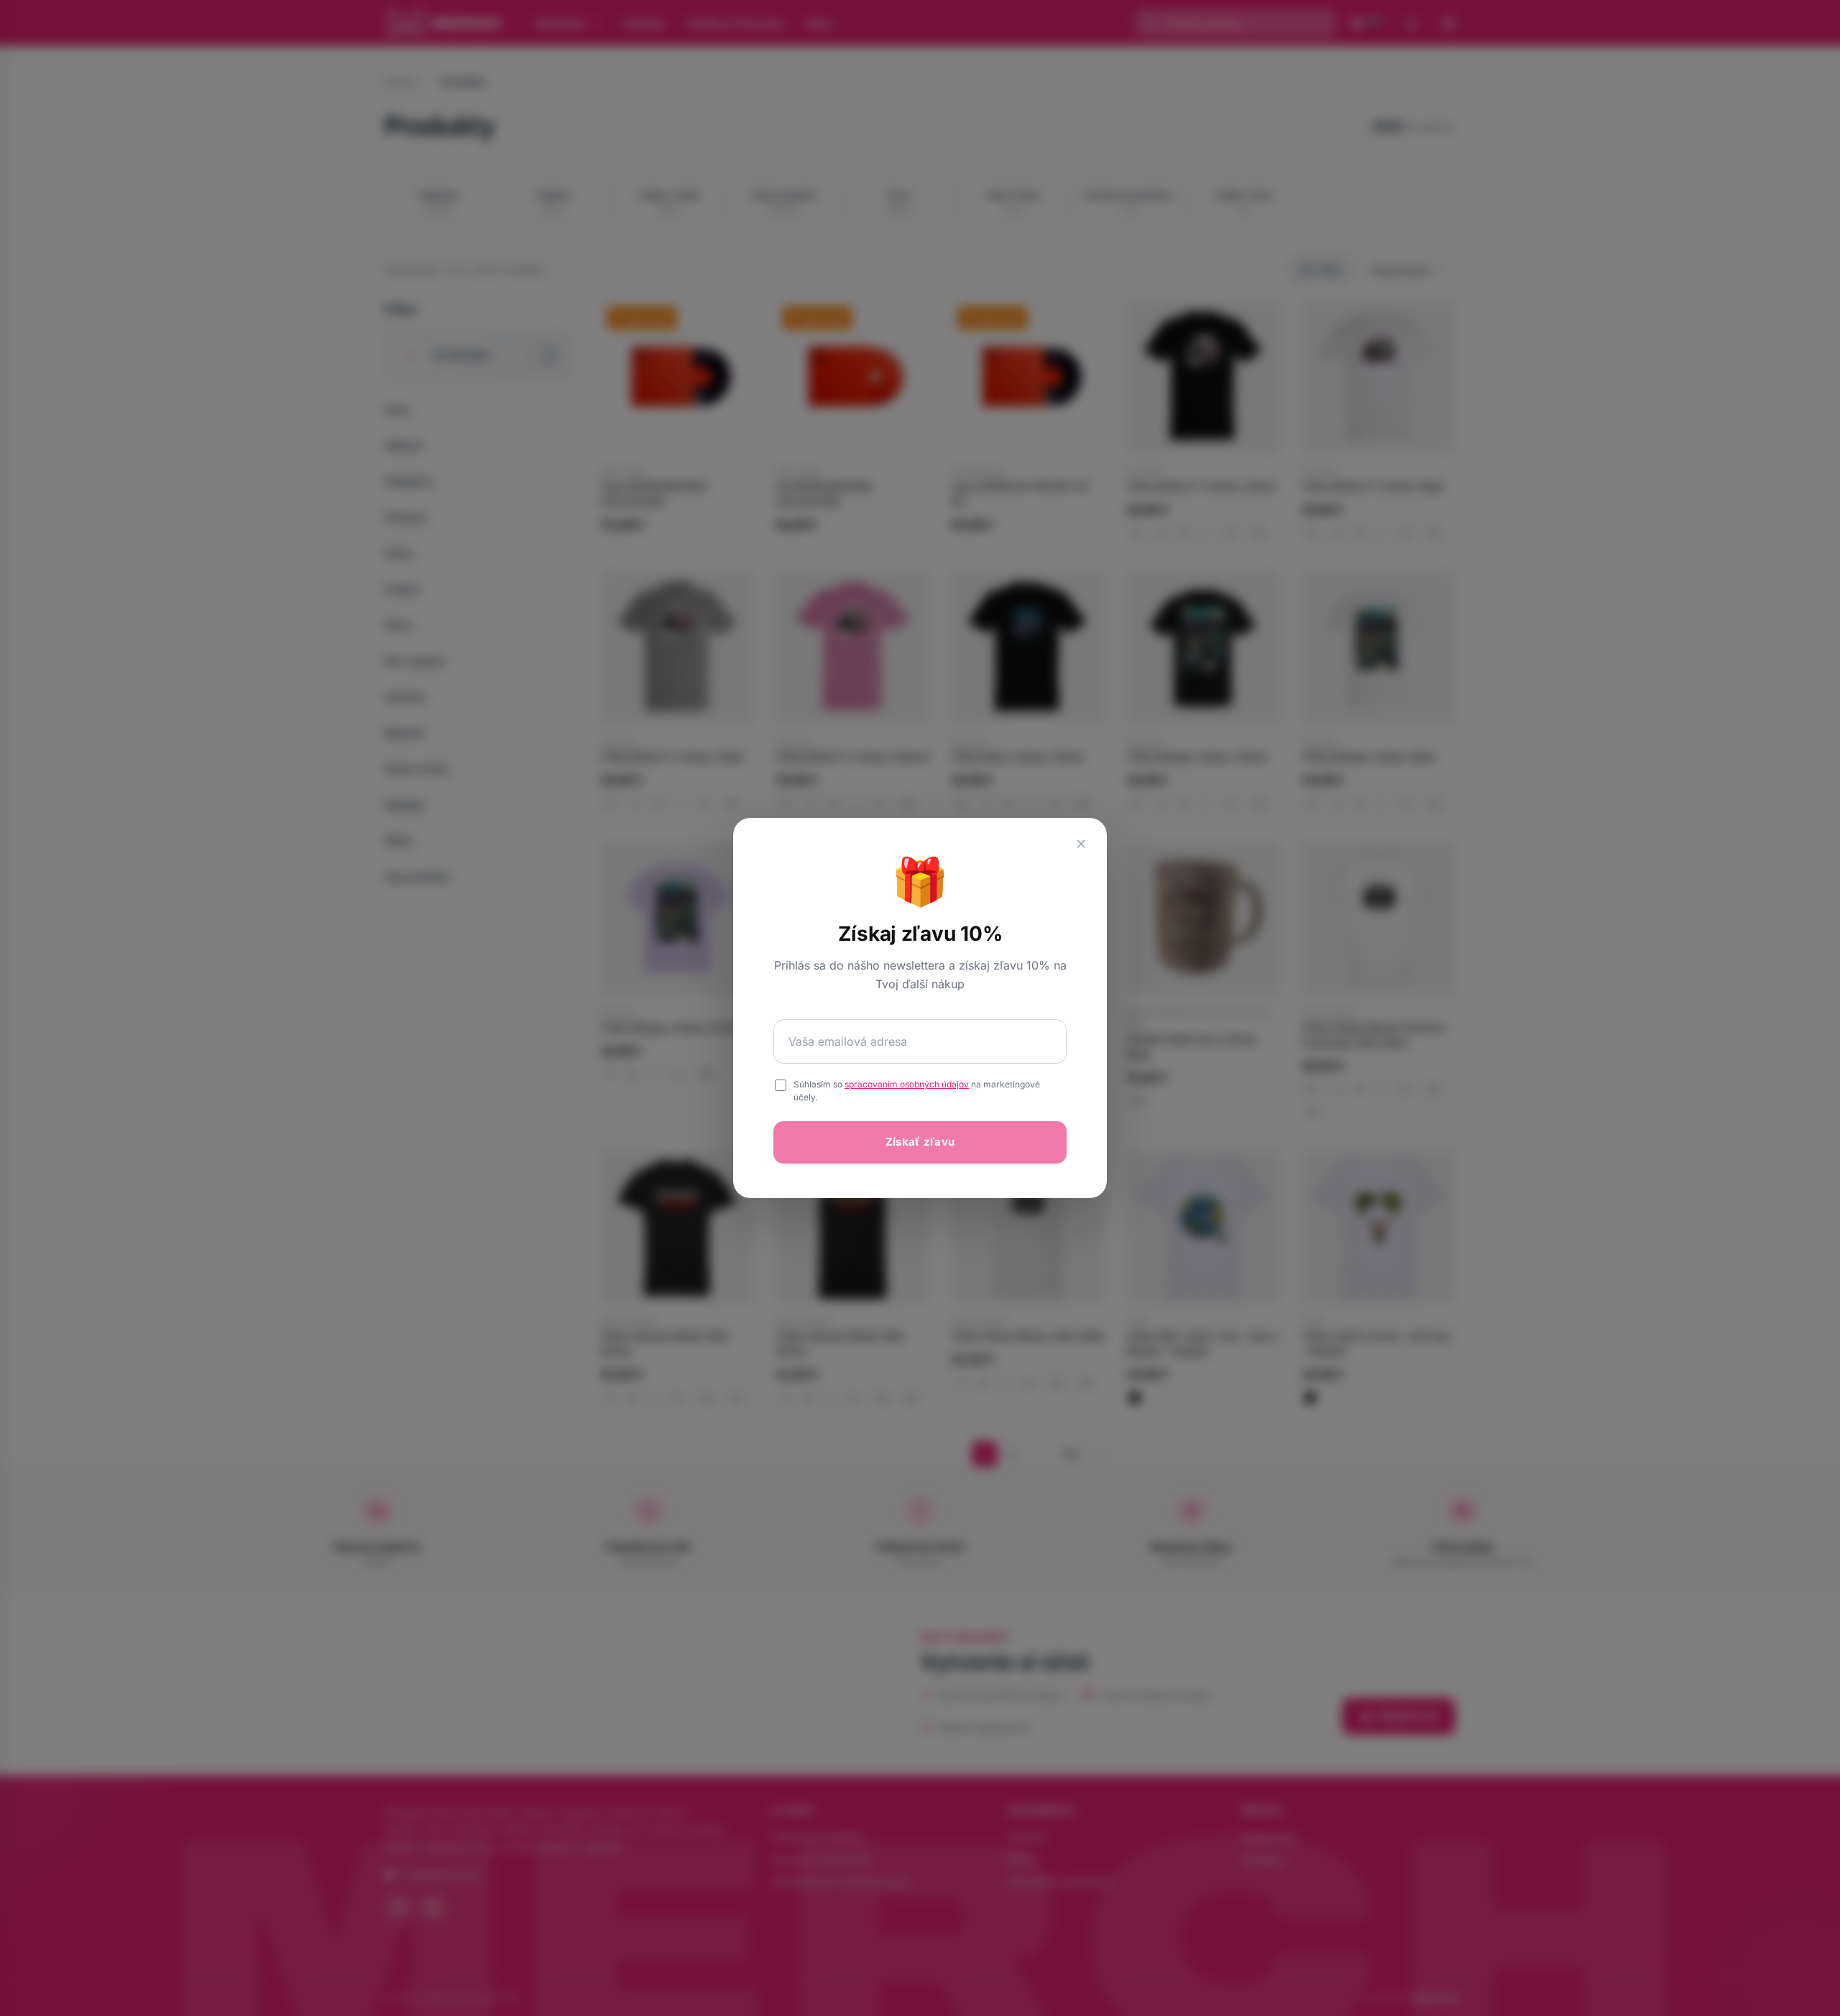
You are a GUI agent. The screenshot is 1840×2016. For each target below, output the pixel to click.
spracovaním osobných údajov (907, 1084)
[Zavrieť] (1081, 844)
